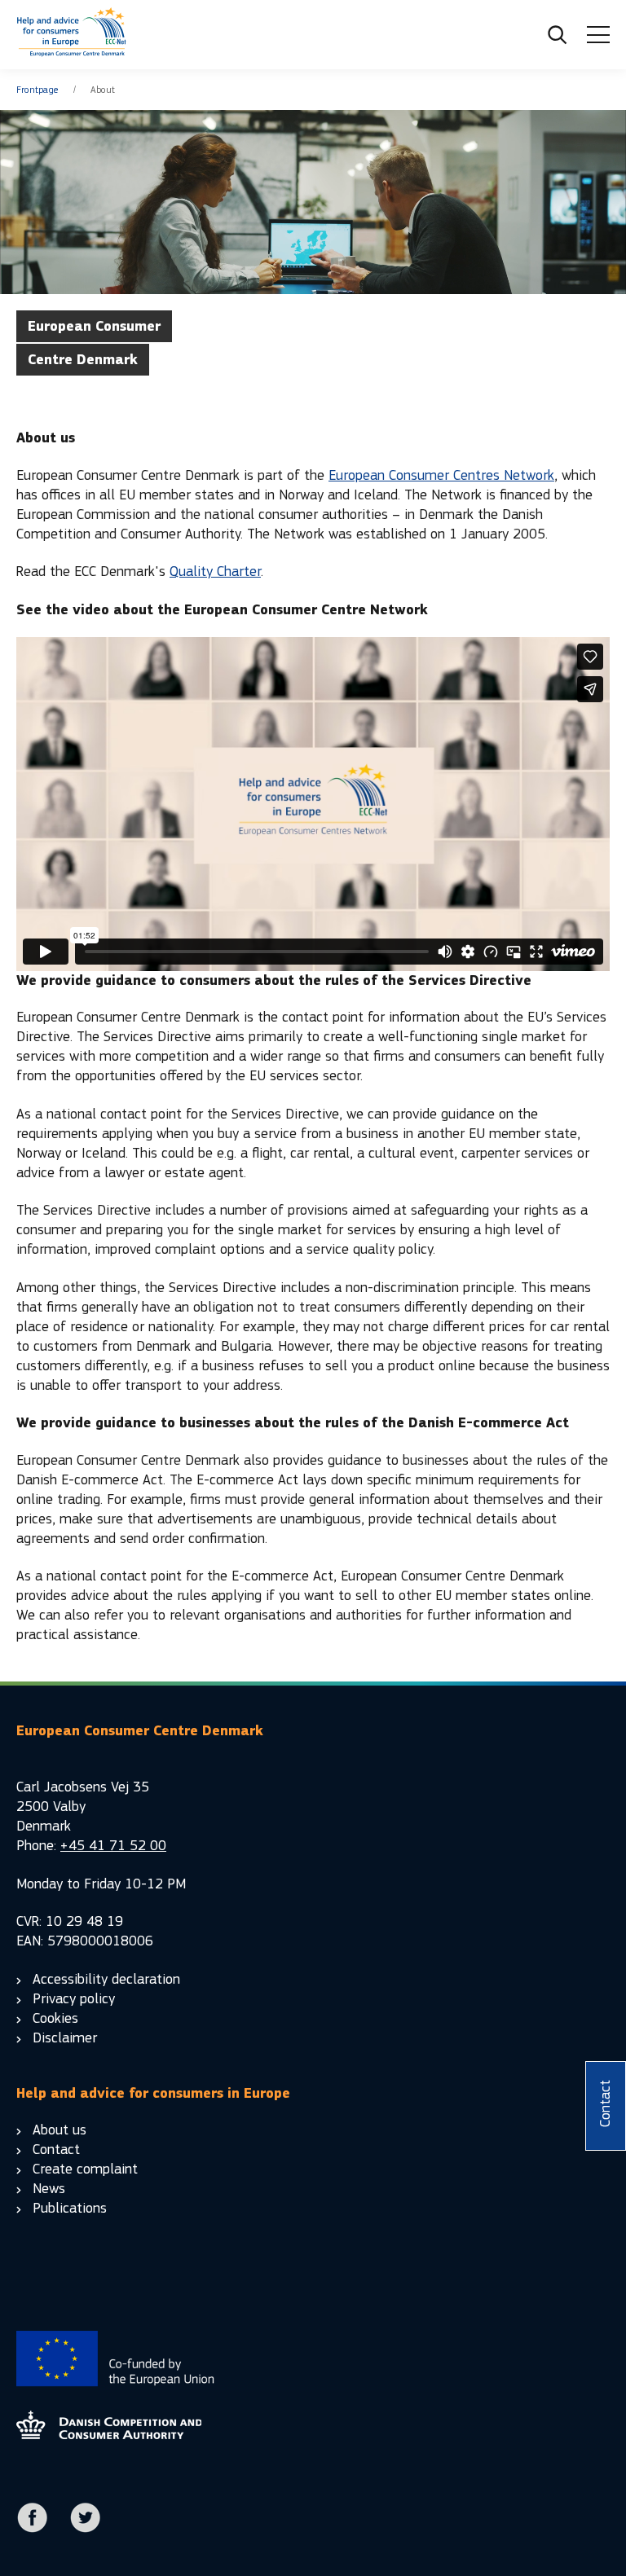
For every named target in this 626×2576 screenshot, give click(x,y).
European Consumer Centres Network (441, 475)
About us (60, 2130)
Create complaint (85, 2169)
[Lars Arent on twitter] (86, 2529)
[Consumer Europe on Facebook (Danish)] (33, 2529)
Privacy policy (74, 1999)
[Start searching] (558, 35)
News (49, 2189)
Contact (56, 2150)
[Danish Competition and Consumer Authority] (71, 35)
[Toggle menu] (598, 35)
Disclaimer (65, 2038)
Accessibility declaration (106, 1979)
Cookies (55, 2018)
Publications (70, 2208)
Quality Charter (215, 571)
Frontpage (37, 90)
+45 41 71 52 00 (113, 1846)
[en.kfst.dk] (109, 2435)
